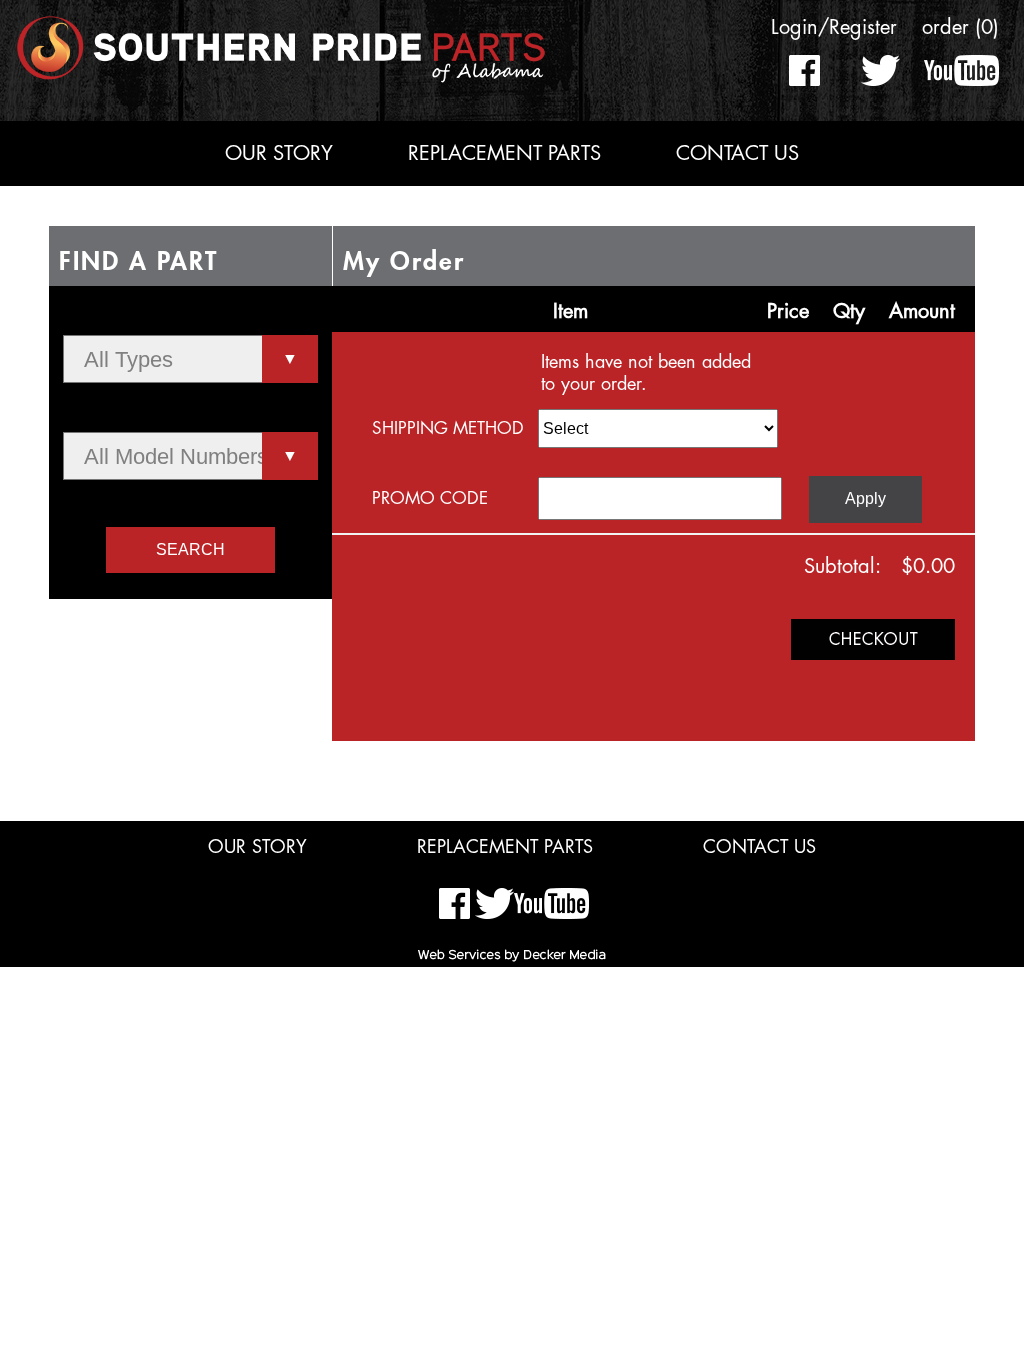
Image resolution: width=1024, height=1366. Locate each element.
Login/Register (834, 27)
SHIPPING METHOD (448, 428)
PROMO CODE (430, 498)
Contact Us (737, 153)
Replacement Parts (504, 153)
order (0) (960, 27)
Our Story (279, 153)
